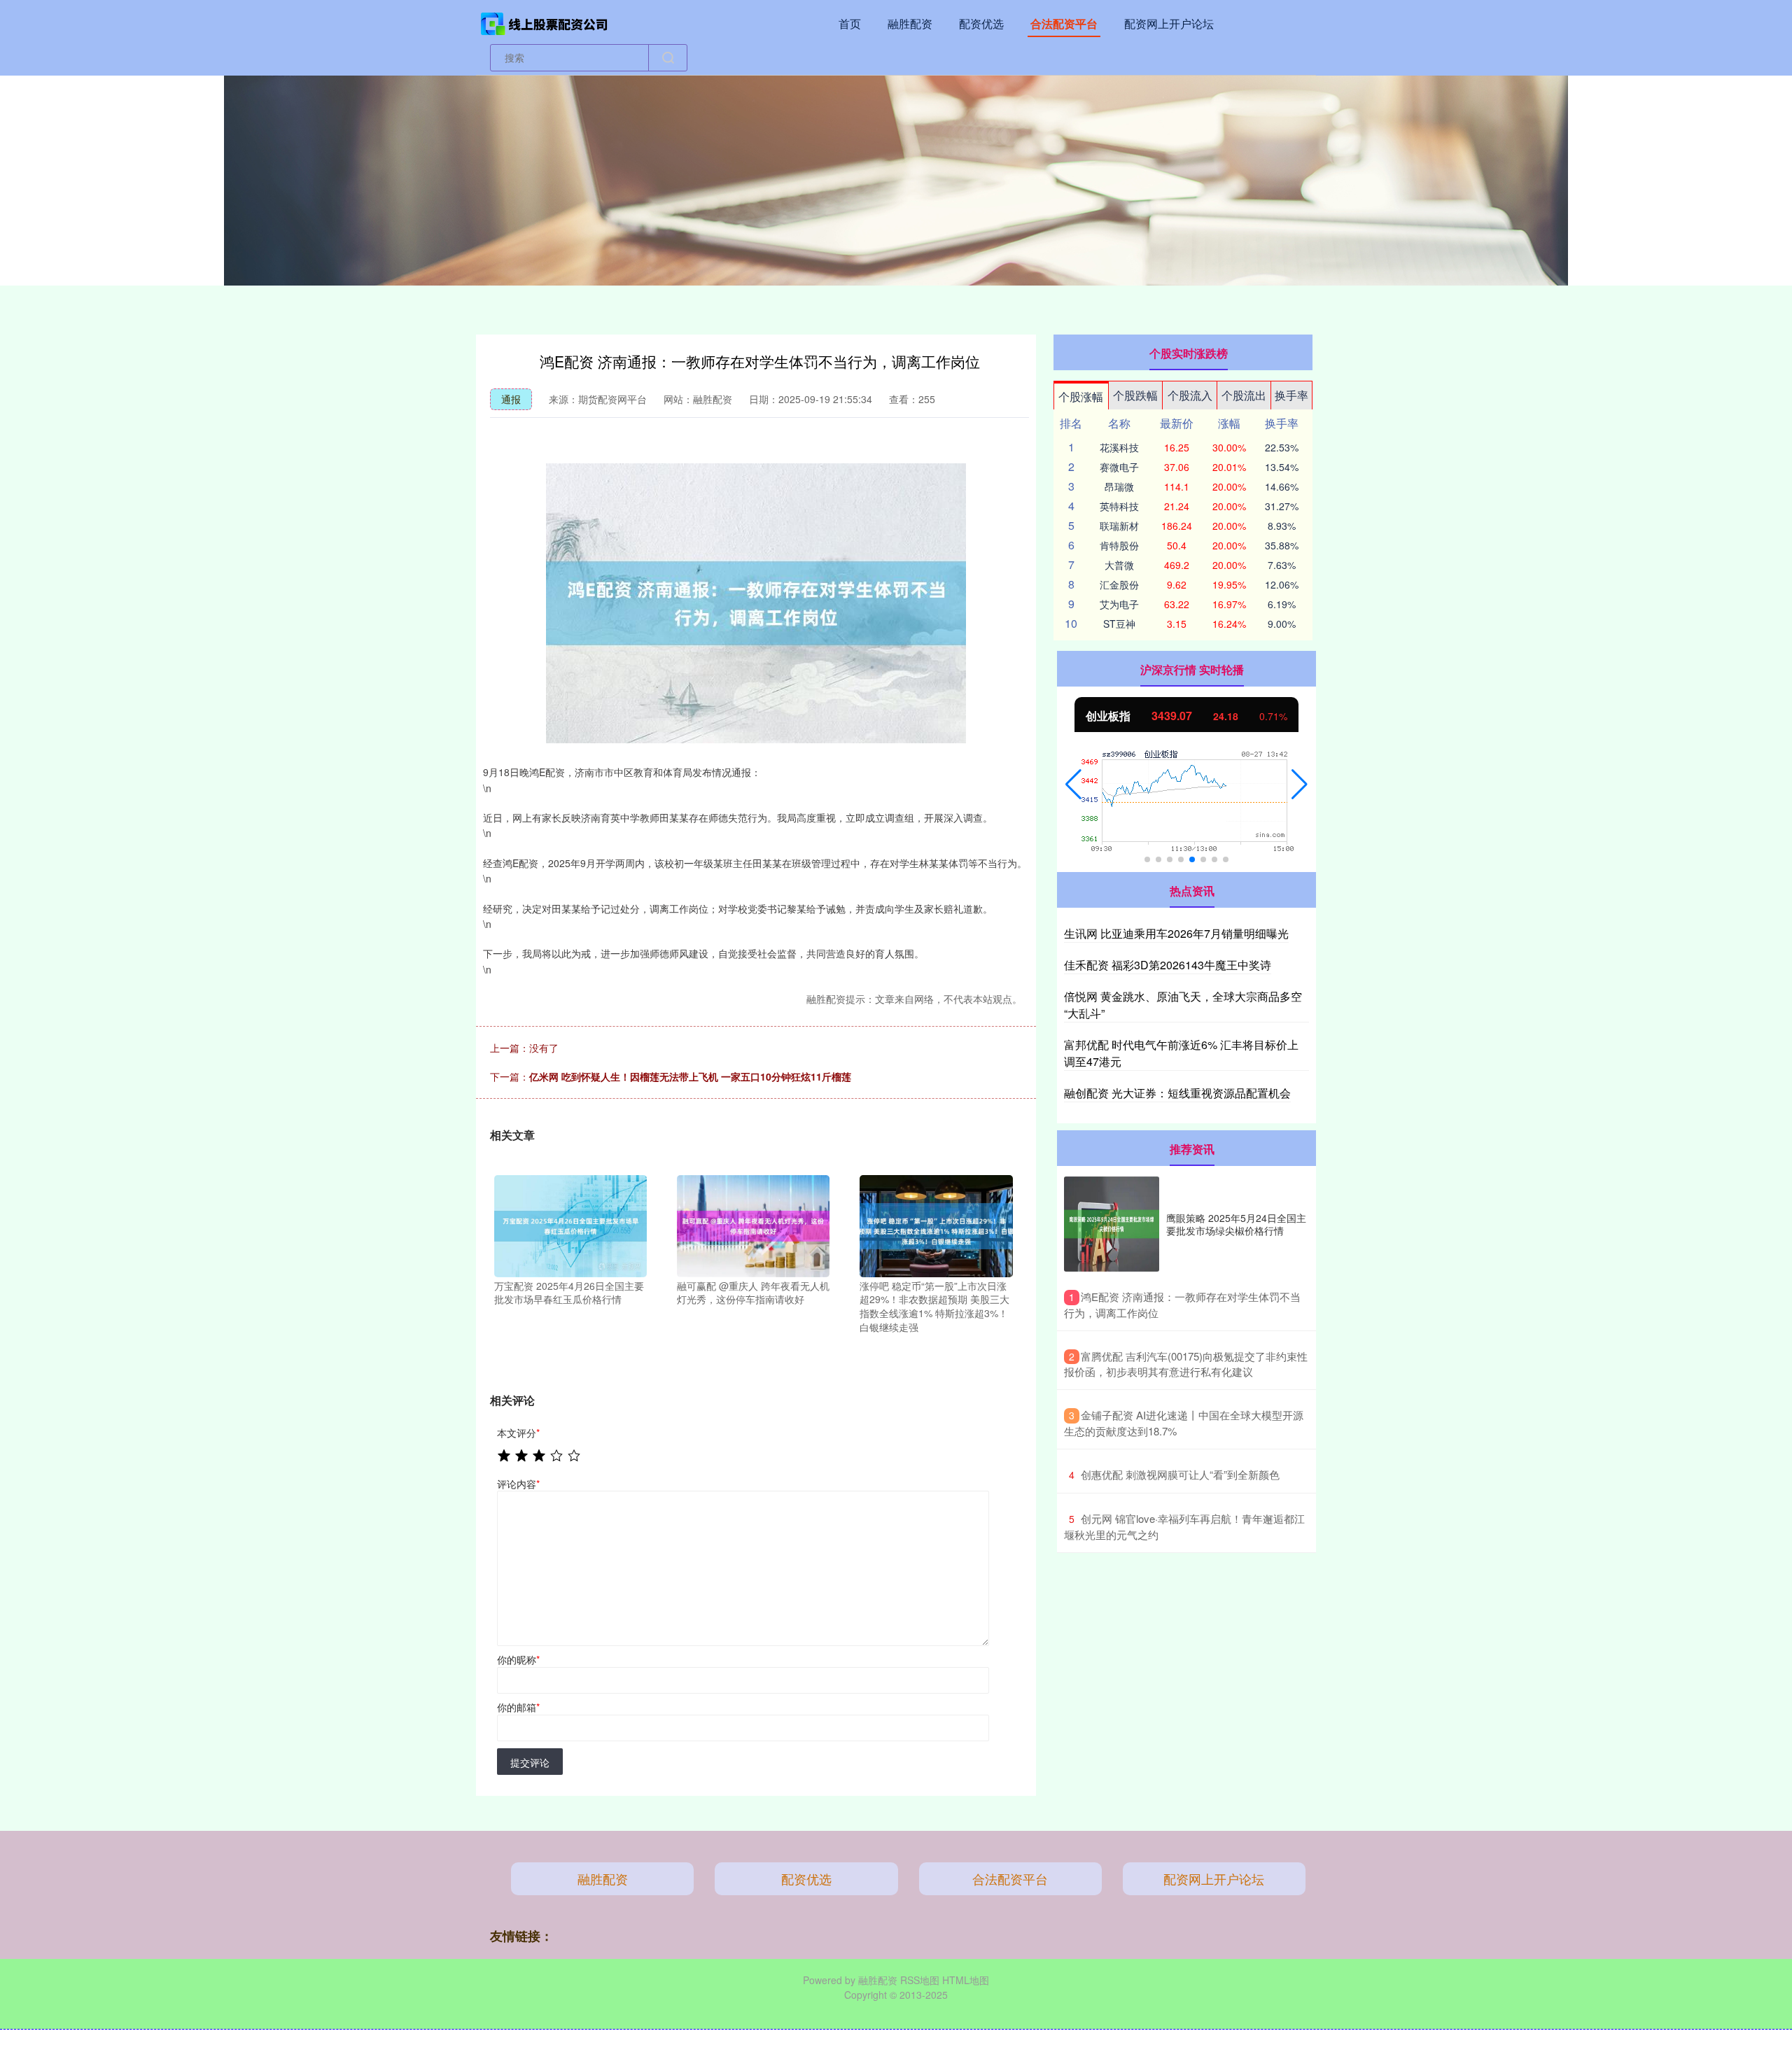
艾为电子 (1119, 604)
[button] (1073, 785)
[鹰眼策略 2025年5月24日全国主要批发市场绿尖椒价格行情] (1112, 1224)
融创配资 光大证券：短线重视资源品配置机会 (1177, 1093)
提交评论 (530, 1762)
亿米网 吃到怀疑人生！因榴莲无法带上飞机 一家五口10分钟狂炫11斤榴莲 (690, 1076)
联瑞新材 (1119, 526)
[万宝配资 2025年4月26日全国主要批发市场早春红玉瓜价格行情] (570, 1225)
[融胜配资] (545, 22)
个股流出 (1244, 395)
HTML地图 (966, 1980)
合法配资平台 (1064, 23)
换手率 (1291, 395)
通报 (511, 399)
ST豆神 (1119, 624)
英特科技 (1119, 506)
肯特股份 (1119, 545)
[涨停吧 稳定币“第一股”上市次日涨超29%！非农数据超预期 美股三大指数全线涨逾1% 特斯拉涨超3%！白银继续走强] (936, 1225)
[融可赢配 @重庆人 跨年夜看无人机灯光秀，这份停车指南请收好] (753, 1225)
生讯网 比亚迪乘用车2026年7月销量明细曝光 (1176, 933)
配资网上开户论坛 (1169, 23)
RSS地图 (920, 1980)
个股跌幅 (1135, 395)
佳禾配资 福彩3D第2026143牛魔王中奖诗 (1168, 965)
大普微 (1119, 565)
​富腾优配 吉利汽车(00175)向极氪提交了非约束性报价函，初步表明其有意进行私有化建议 (1186, 1364)
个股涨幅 (1081, 396)
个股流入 (1190, 395)
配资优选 (981, 23)
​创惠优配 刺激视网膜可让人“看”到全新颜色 (1180, 1474)
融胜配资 (910, 23)
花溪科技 (1119, 447)
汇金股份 (1119, 584)
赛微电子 (1119, 467)
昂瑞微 (1119, 486)
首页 (850, 23)
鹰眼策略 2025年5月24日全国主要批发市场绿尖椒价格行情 (1236, 1224)
